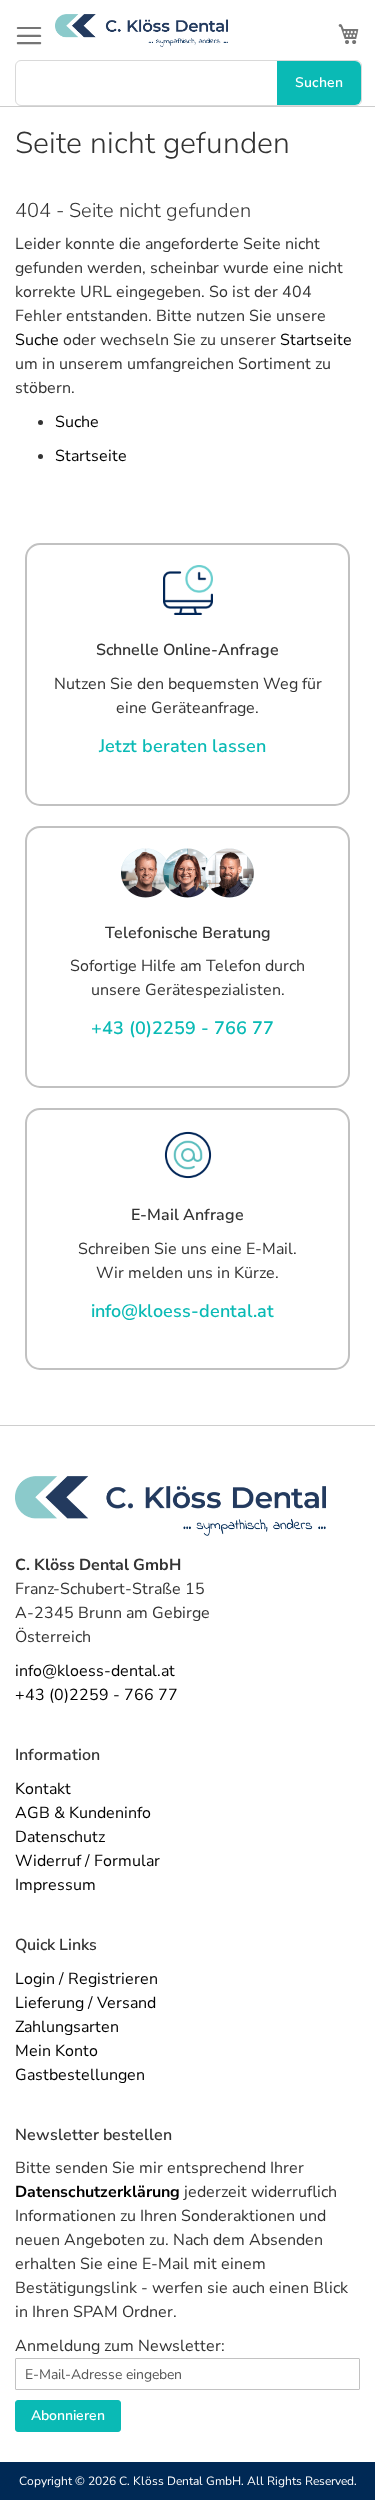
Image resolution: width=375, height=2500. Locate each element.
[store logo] (141, 30)
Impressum (55, 1885)
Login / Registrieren (86, 1979)
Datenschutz (60, 1837)
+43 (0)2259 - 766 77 (96, 1695)
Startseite (316, 340)
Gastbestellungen (80, 2075)
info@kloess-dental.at (95, 1671)
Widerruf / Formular (87, 1861)
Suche (37, 340)
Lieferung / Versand (85, 2003)
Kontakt (43, 1789)
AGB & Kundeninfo (83, 1813)
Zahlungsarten (67, 2027)
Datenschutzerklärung (97, 2192)
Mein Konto (56, 2051)
